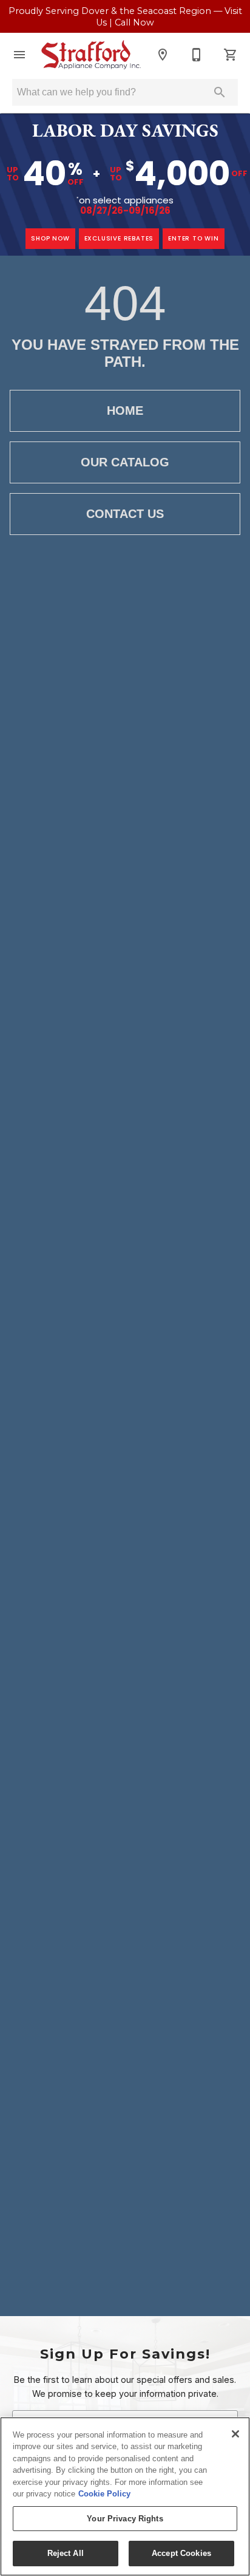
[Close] (235, 2434)
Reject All (66, 2553)
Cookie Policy (104, 2494)
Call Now (134, 22)
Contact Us (125, 514)
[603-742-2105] (197, 55)
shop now (50, 238)
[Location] (163, 55)
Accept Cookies (181, 2553)
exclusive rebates (119, 238)
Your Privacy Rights (125, 2519)
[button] (19, 55)
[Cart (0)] (231, 55)
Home (125, 411)
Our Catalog (125, 462)
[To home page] (91, 55)
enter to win (194, 238)
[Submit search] (220, 92)
